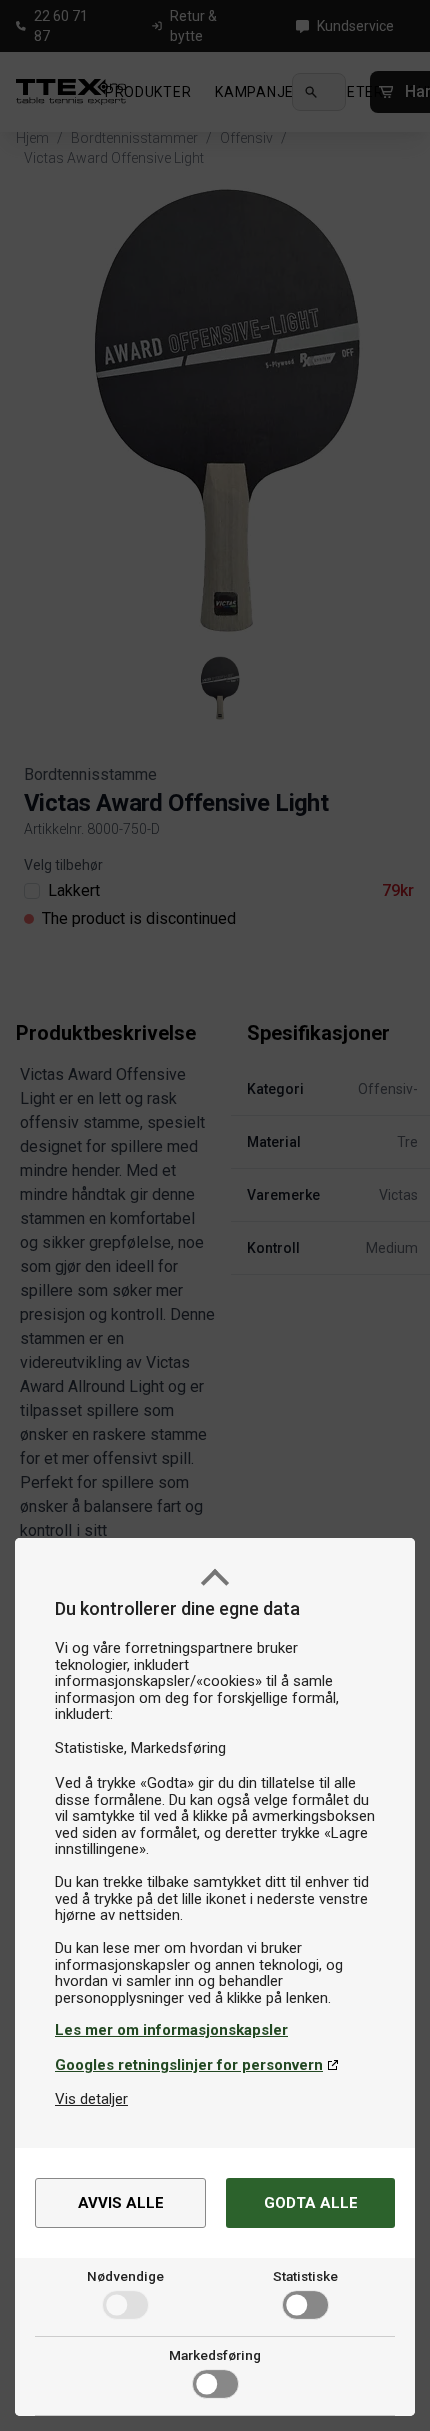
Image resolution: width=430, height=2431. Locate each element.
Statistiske (305, 2276)
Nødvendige (125, 2276)
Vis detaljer (91, 2099)
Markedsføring (215, 2355)
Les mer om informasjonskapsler (171, 2030)
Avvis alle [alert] (121, 2203)
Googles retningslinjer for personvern (189, 2065)
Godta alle (311, 2203)
